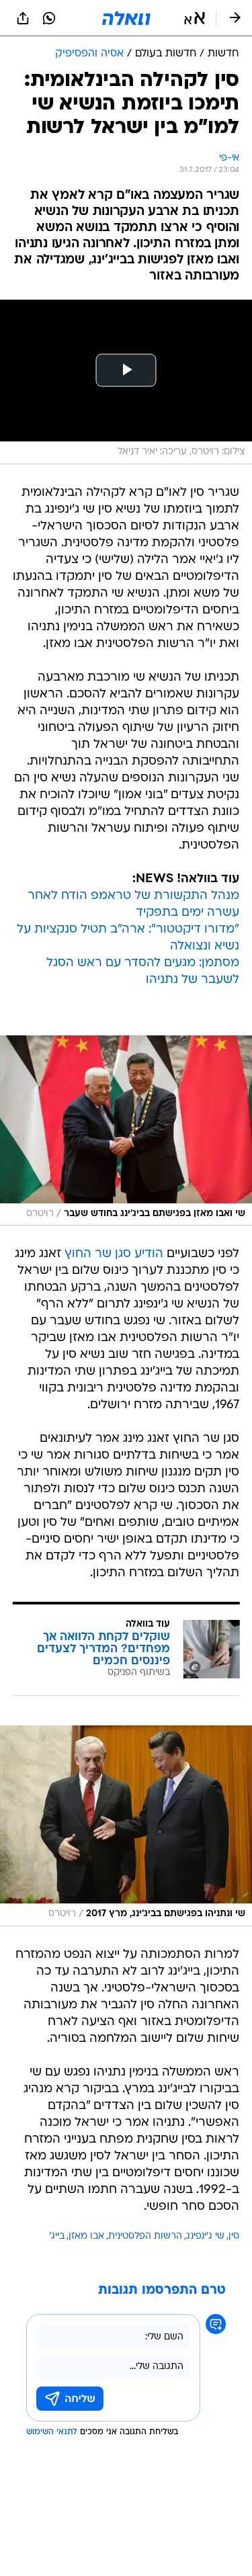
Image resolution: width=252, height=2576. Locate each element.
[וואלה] (126, 18)
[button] (195, 18)
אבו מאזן (86, 2236)
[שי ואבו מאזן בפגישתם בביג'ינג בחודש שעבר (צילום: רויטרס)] (126, 1131)
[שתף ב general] (23, 18)
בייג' (57, 2236)
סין (234, 2236)
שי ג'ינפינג (205, 2236)
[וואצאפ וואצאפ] (49, 18)
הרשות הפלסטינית (145, 2236)
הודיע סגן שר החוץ (114, 1254)
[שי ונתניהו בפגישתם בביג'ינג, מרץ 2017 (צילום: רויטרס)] (126, 1826)
